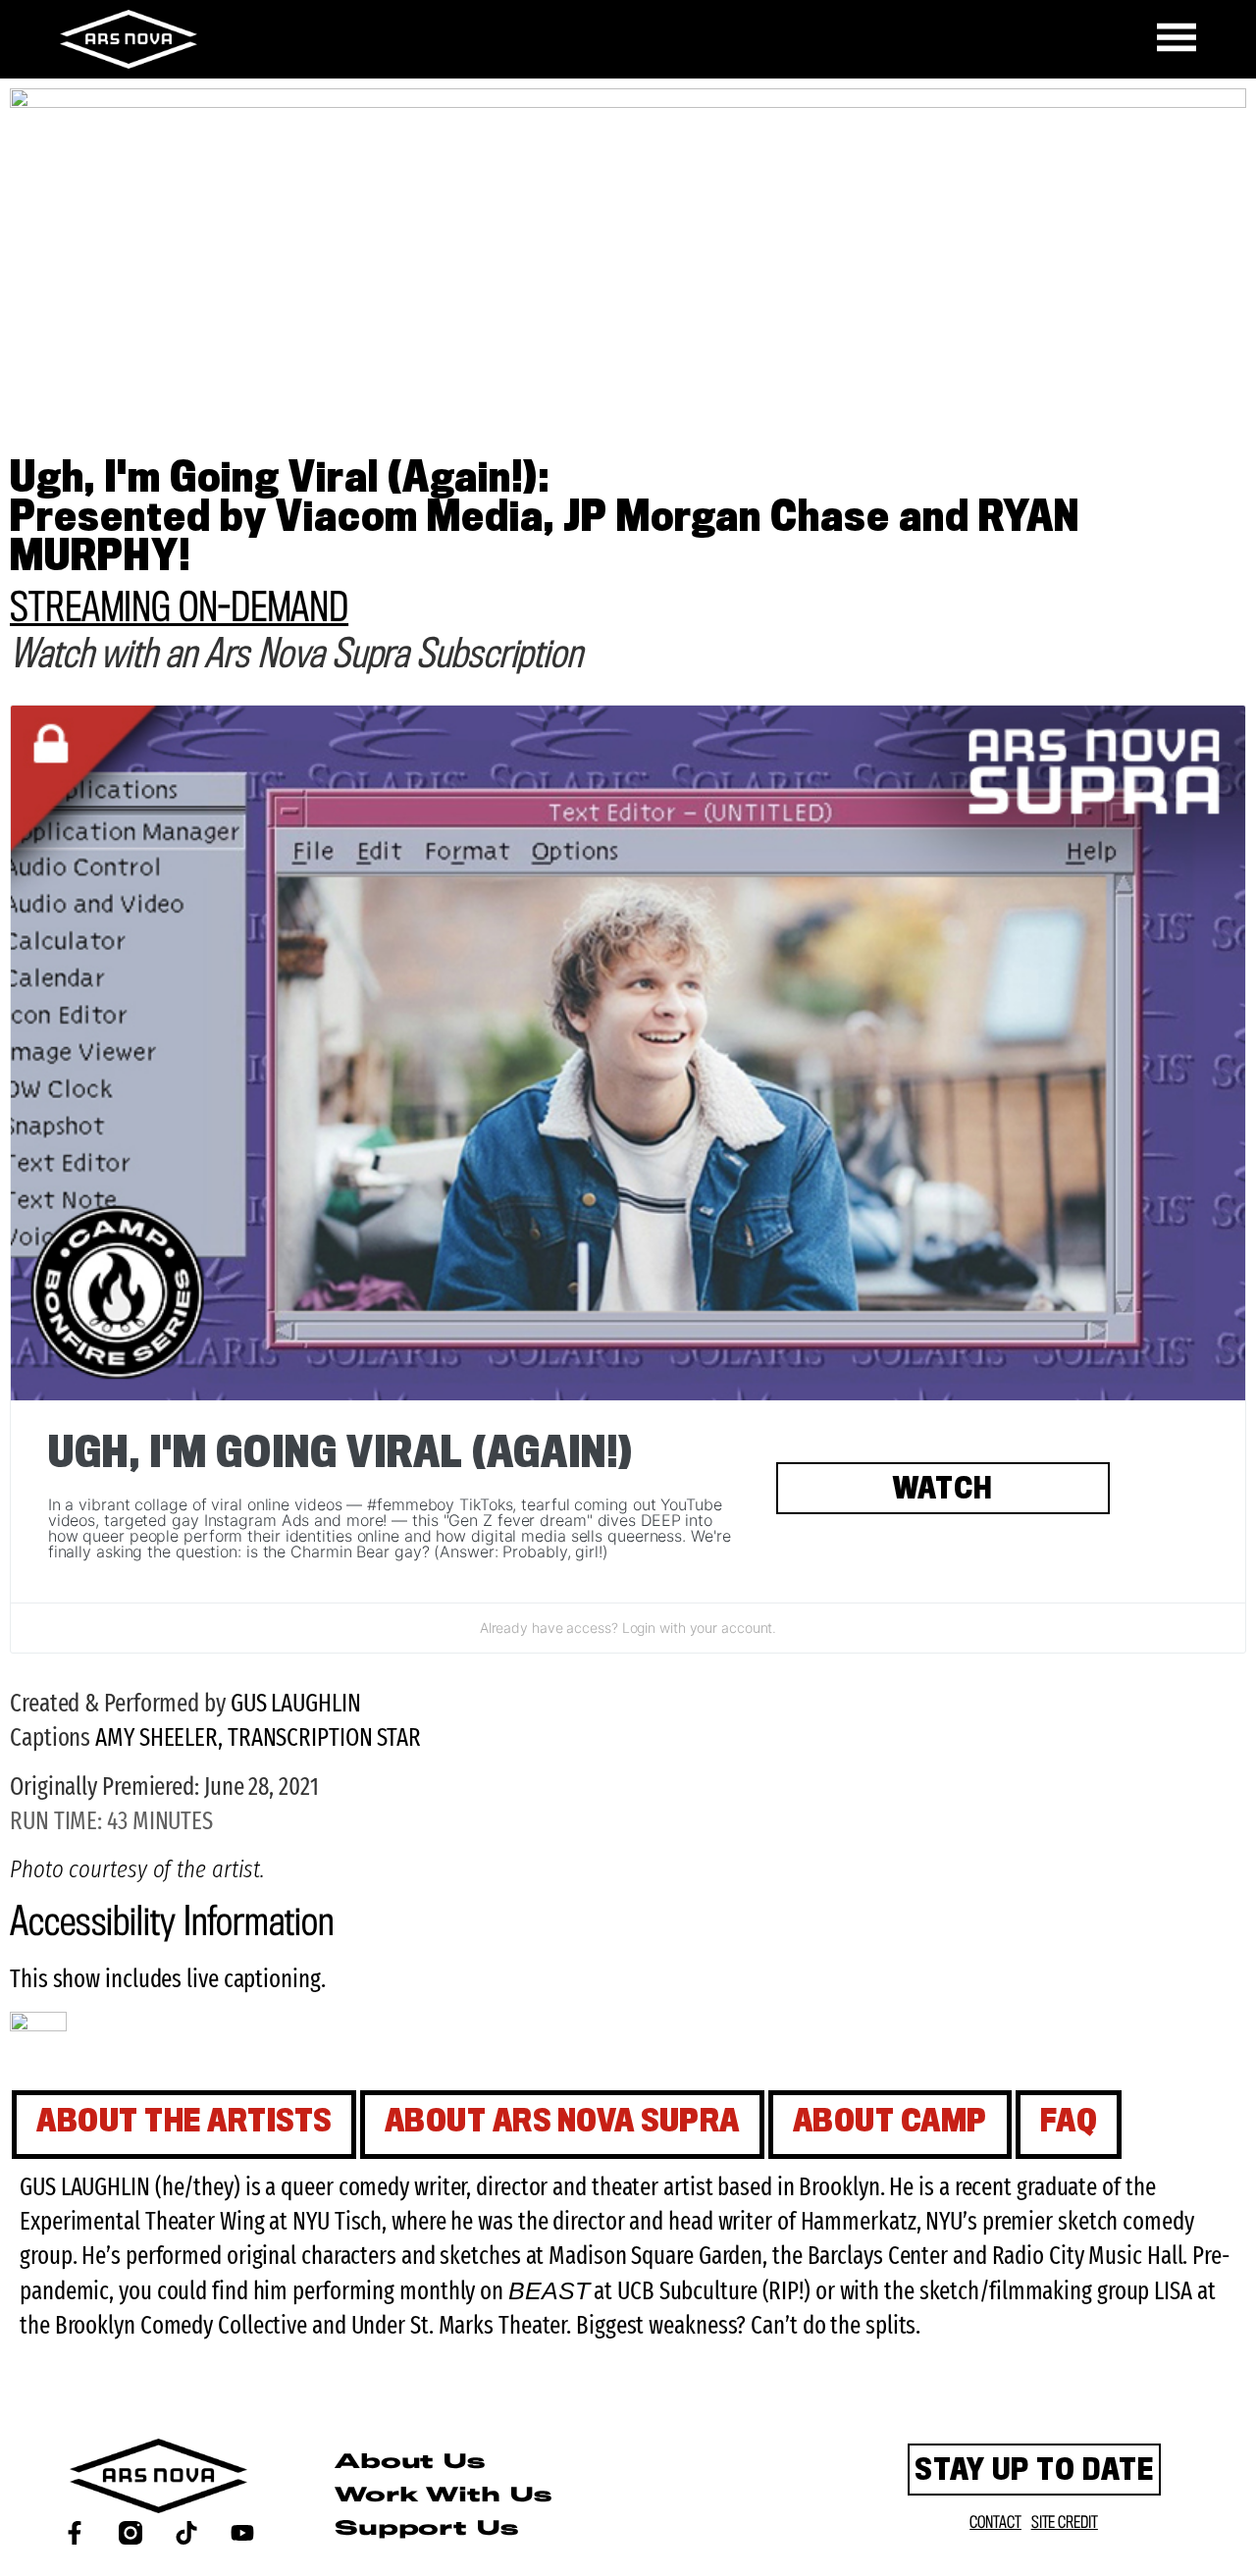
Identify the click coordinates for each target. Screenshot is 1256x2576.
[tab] (184, 2125)
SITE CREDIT (1065, 2523)
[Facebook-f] (75, 2533)
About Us (410, 2463)
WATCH (943, 1492)
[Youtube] (242, 2533)
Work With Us (443, 2496)
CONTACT (995, 2523)
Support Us (426, 2529)
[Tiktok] (186, 2533)
